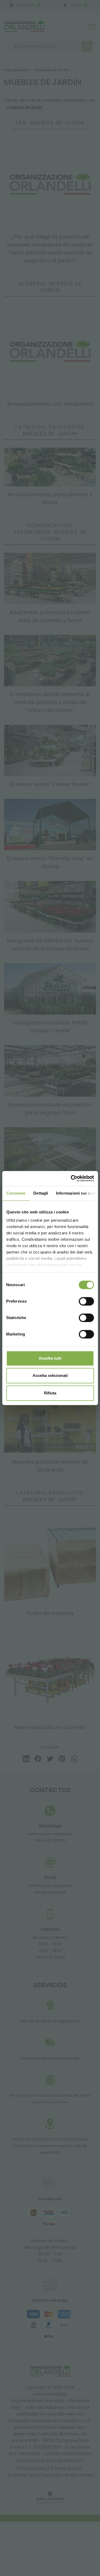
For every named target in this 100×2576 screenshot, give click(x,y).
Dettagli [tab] (41, 1193)
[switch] (86, 1301)
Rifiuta (50, 1393)
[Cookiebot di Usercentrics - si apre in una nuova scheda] (71, 1178)
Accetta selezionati (50, 1375)
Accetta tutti (50, 1358)
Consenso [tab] (16, 1193)
